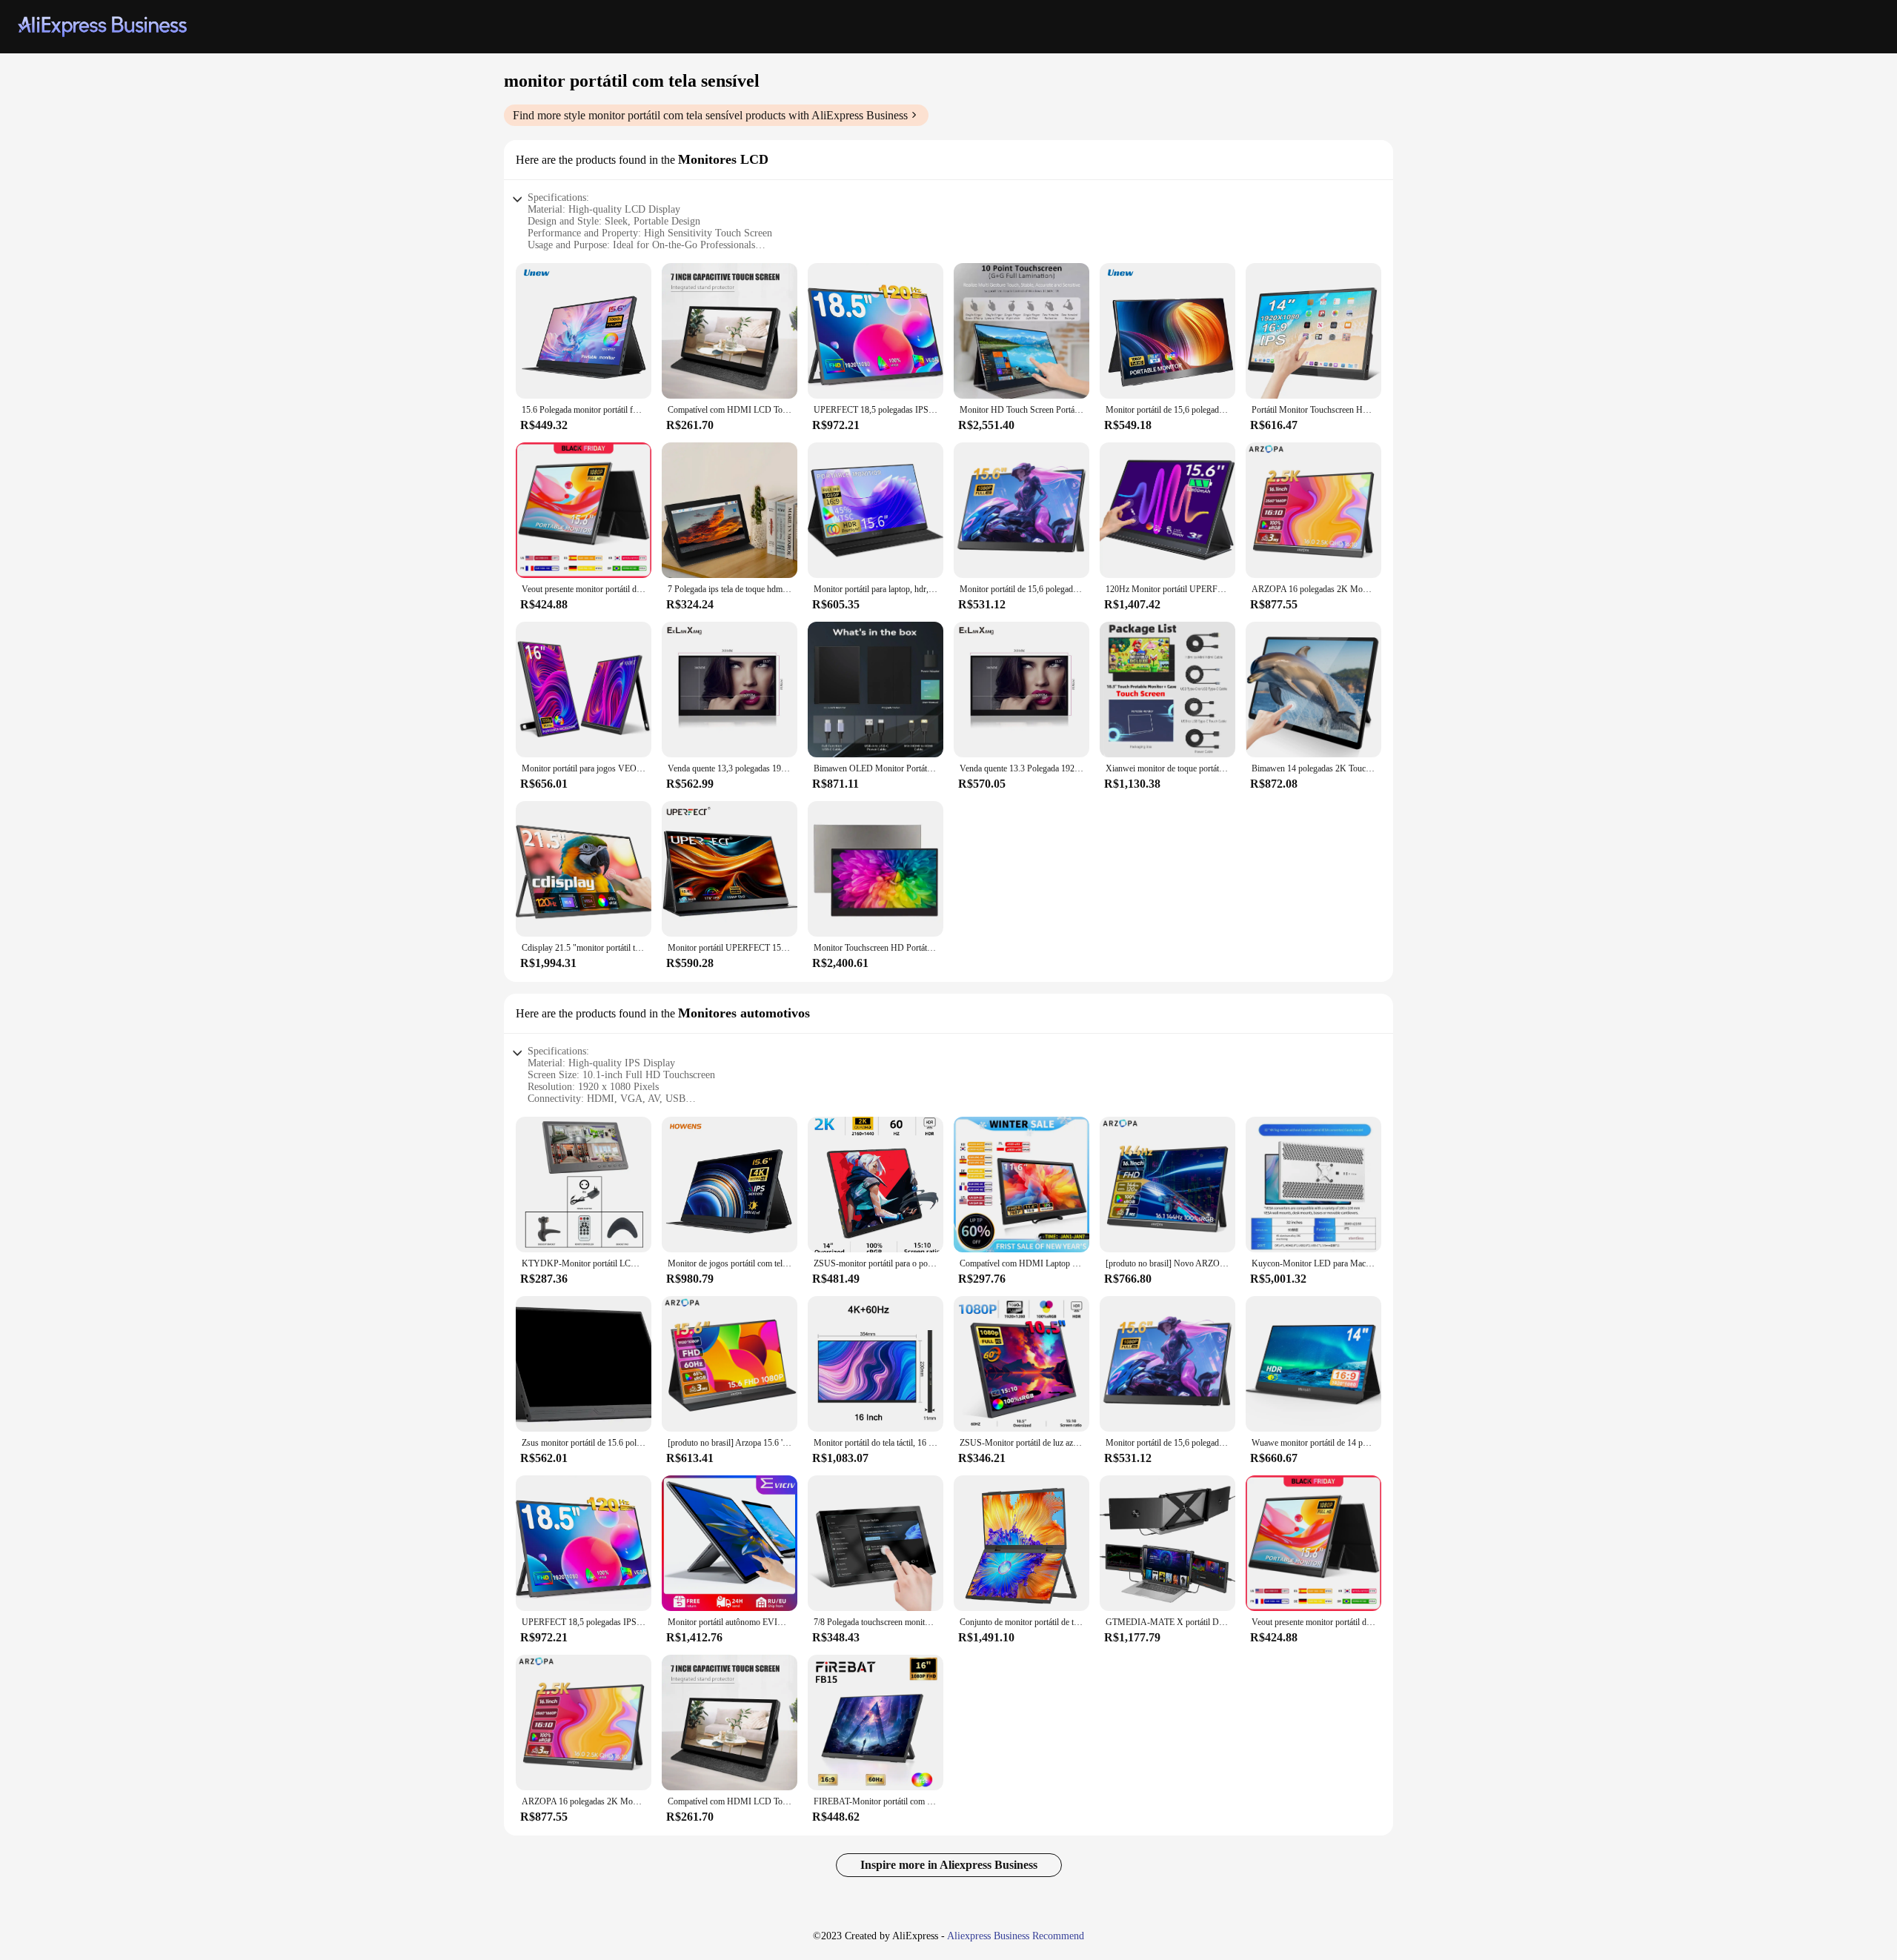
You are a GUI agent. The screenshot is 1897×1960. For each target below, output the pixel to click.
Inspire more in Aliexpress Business (949, 1865)
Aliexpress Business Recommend (1016, 1936)
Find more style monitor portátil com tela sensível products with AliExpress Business (710, 115)
